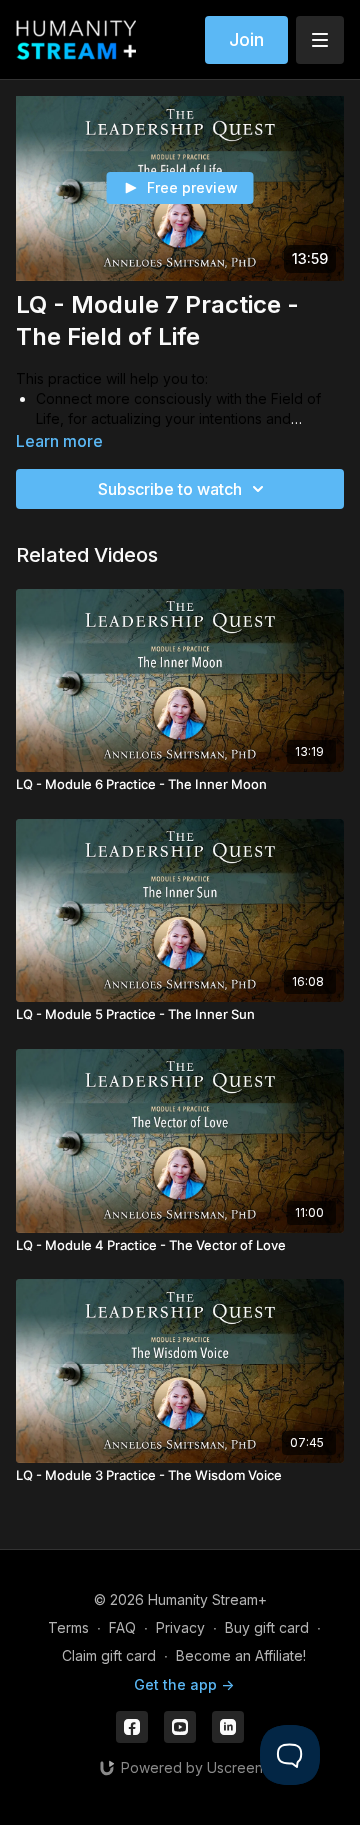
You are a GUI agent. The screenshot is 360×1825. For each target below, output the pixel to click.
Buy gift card (267, 1627)
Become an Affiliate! (241, 1655)
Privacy (180, 1627)
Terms (68, 1627)
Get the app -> (184, 1684)
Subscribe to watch (170, 489)
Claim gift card (109, 1655)
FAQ (122, 1627)
